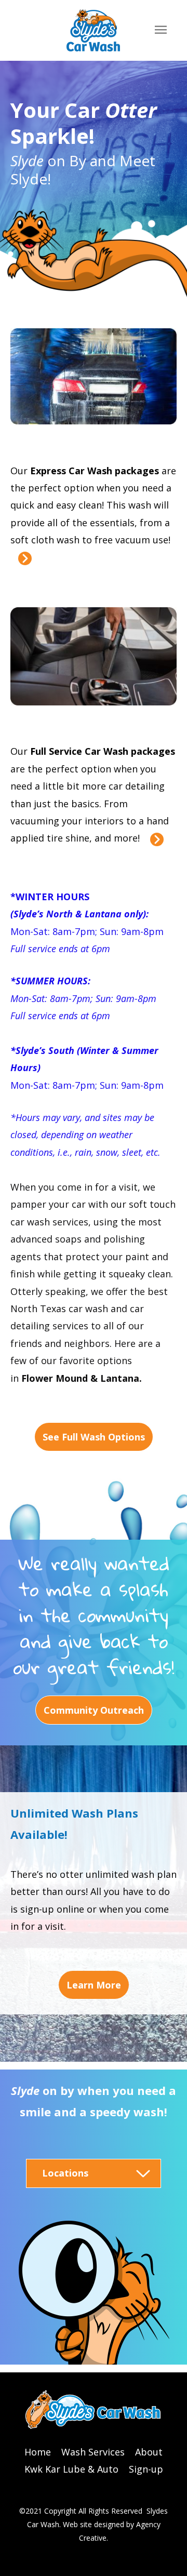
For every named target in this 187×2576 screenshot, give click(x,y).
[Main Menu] (161, 30)
